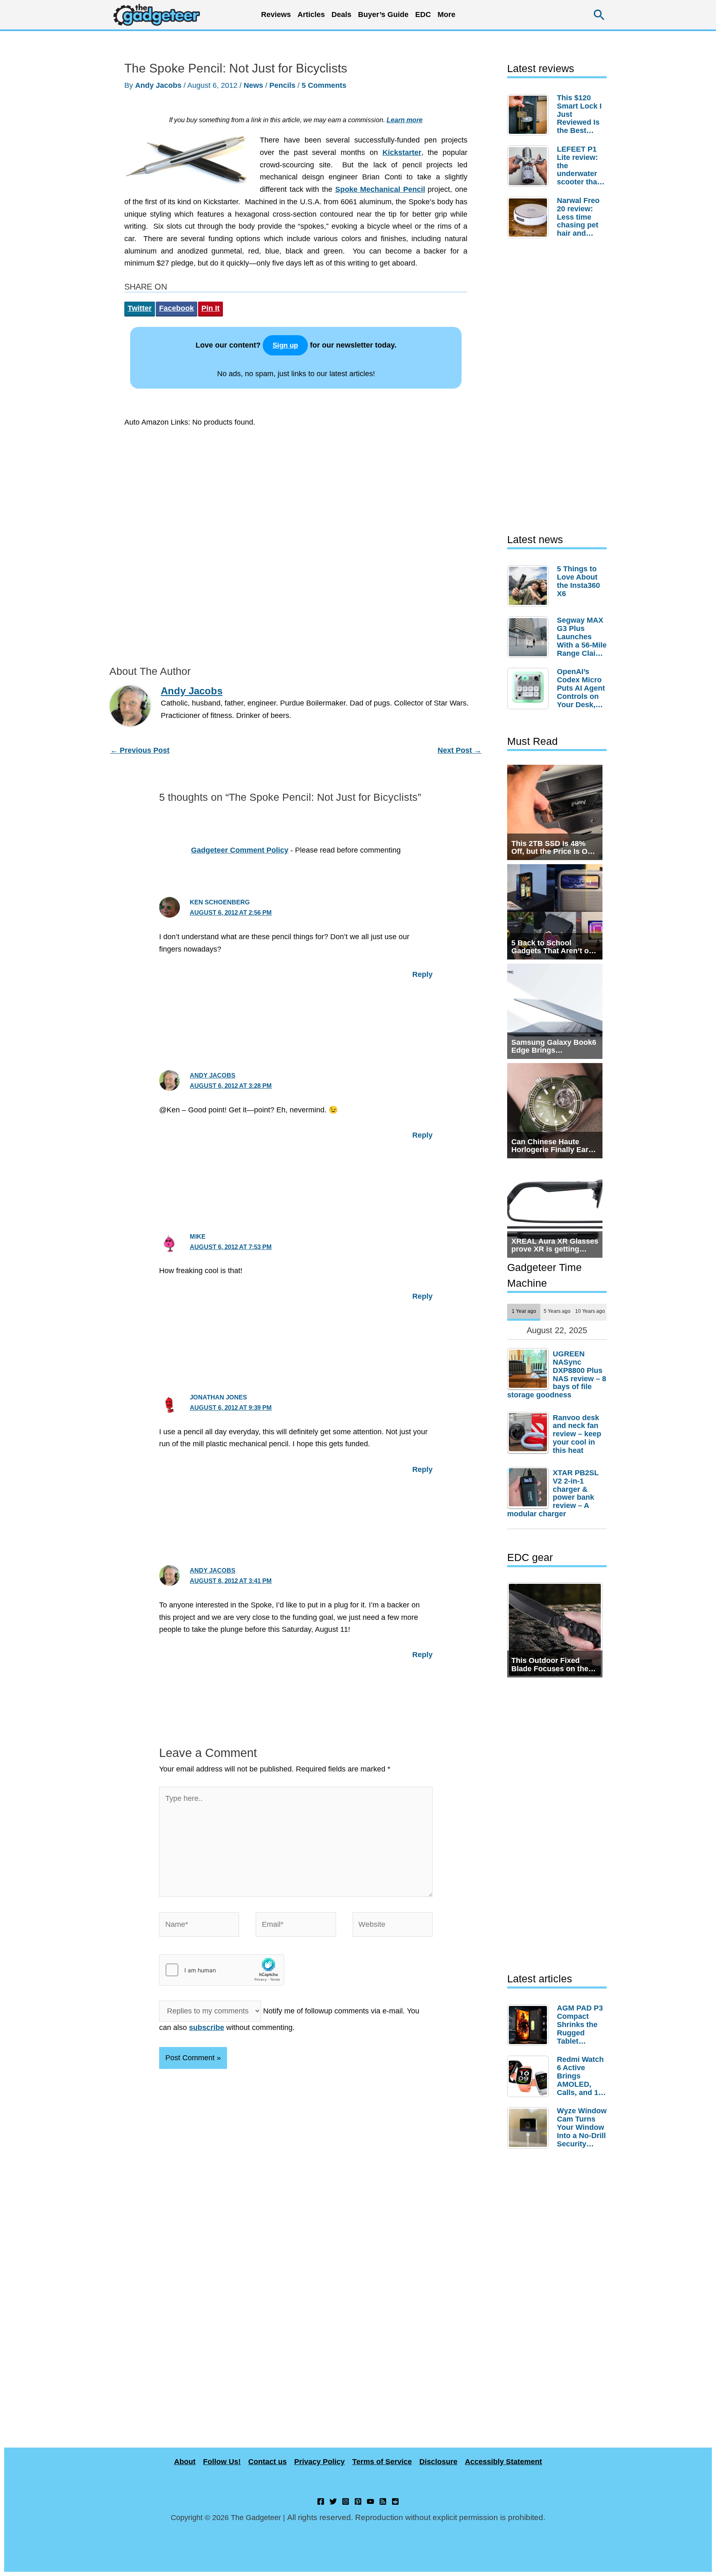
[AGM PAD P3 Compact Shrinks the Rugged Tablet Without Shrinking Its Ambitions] (530, 2025)
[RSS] (383, 2501)
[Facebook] (321, 2501)
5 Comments (324, 85)
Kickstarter (402, 152)
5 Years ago (557, 1311)
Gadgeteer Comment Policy (240, 850)
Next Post (460, 750)
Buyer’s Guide (383, 14)
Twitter (140, 308)
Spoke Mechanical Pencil (380, 189)
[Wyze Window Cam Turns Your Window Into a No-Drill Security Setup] (530, 2128)
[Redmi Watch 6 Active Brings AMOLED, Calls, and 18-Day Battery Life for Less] (530, 2076)
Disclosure (438, 2462)
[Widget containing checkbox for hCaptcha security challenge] (222, 1970)
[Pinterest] (358, 2501)
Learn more (405, 120)
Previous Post (140, 750)
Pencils (282, 85)
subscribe (207, 2027)
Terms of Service (382, 2462)
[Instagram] (346, 2501)
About (185, 2462)
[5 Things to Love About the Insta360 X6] (530, 586)
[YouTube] (370, 2501)
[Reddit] (395, 2501)
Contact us (267, 2462)
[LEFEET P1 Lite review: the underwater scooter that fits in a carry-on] (530, 166)
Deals (341, 14)
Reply (422, 974)
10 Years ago (590, 1311)
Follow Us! (222, 2462)
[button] (599, 15)
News (253, 85)
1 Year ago (524, 1311)
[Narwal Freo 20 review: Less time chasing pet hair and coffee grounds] (530, 217)
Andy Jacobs (213, 1075)
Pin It (210, 308)
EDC (423, 14)
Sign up (285, 345)
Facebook (177, 308)
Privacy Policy (319, 2462)
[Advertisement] (296, 544)
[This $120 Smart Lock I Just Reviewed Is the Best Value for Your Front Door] (530, 115)
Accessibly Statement (503, 2462)
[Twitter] (333, 2501)
